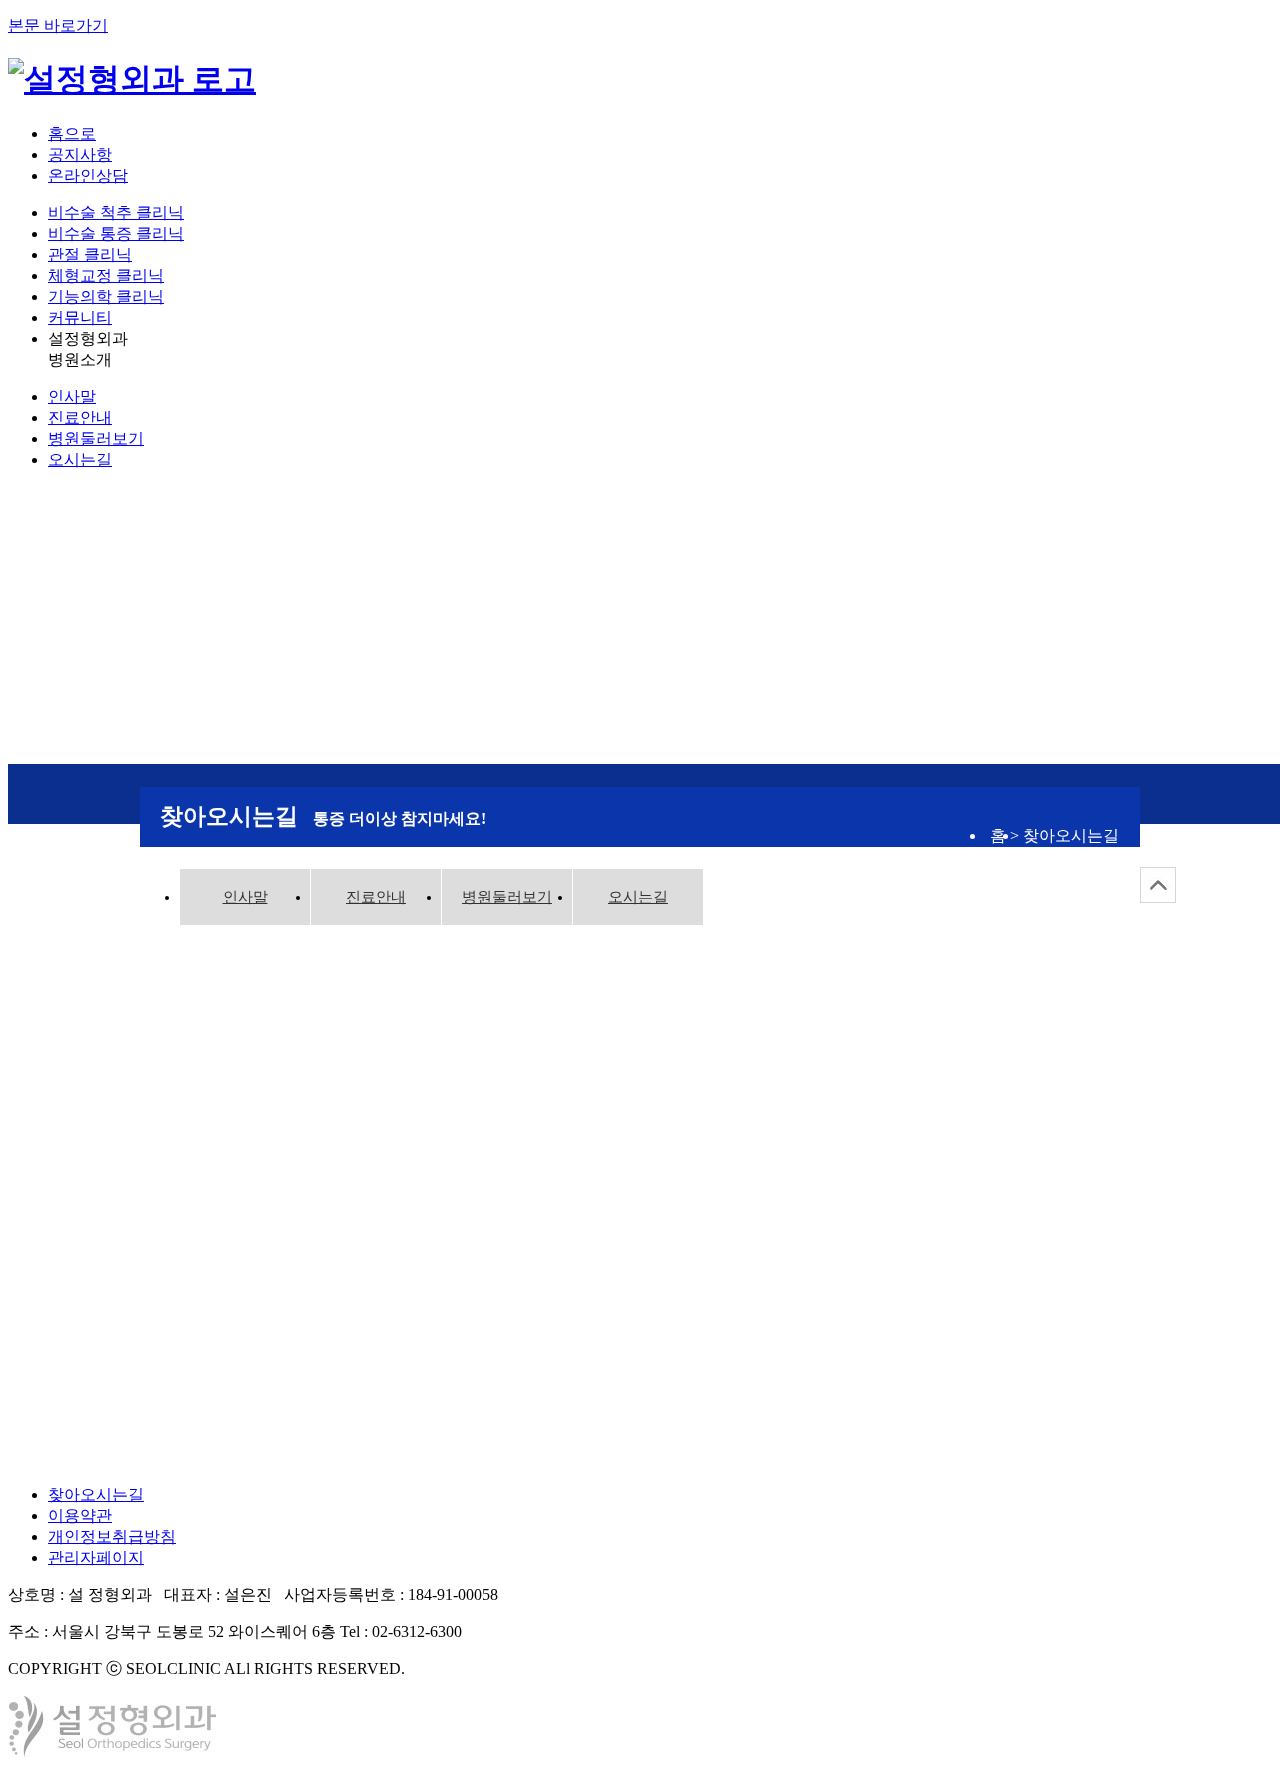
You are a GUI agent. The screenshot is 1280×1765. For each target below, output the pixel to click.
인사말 (72, 396)
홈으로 (72, 133)
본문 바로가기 (58, 25)
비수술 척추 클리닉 (116, 212)
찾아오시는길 (96, 1494)
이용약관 (80, 1515)
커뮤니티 (80, 317)
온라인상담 (88, 175)
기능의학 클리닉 (106, 296)
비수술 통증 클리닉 (116, 233)
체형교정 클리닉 (106, 275)
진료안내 (80, 417)
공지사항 (80, 154)
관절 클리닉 (90, 254)
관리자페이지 (96, 1557)
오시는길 (80, 459)
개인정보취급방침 (112, 1536)
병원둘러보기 (96, 438)
